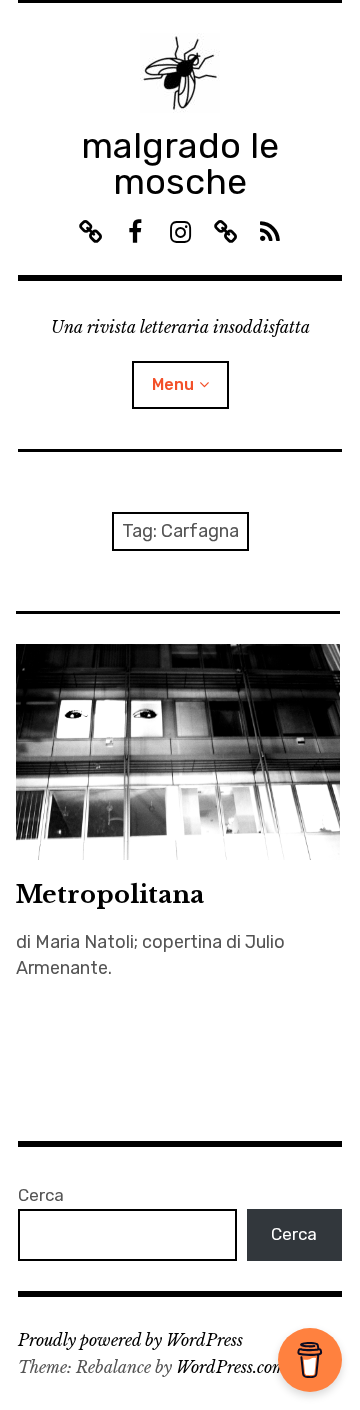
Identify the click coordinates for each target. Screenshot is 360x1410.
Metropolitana (110, 894)
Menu (173, 384)
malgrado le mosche (180, 163)
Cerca (41, 1195)
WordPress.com (231, 1367)
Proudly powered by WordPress (130, 1340)
